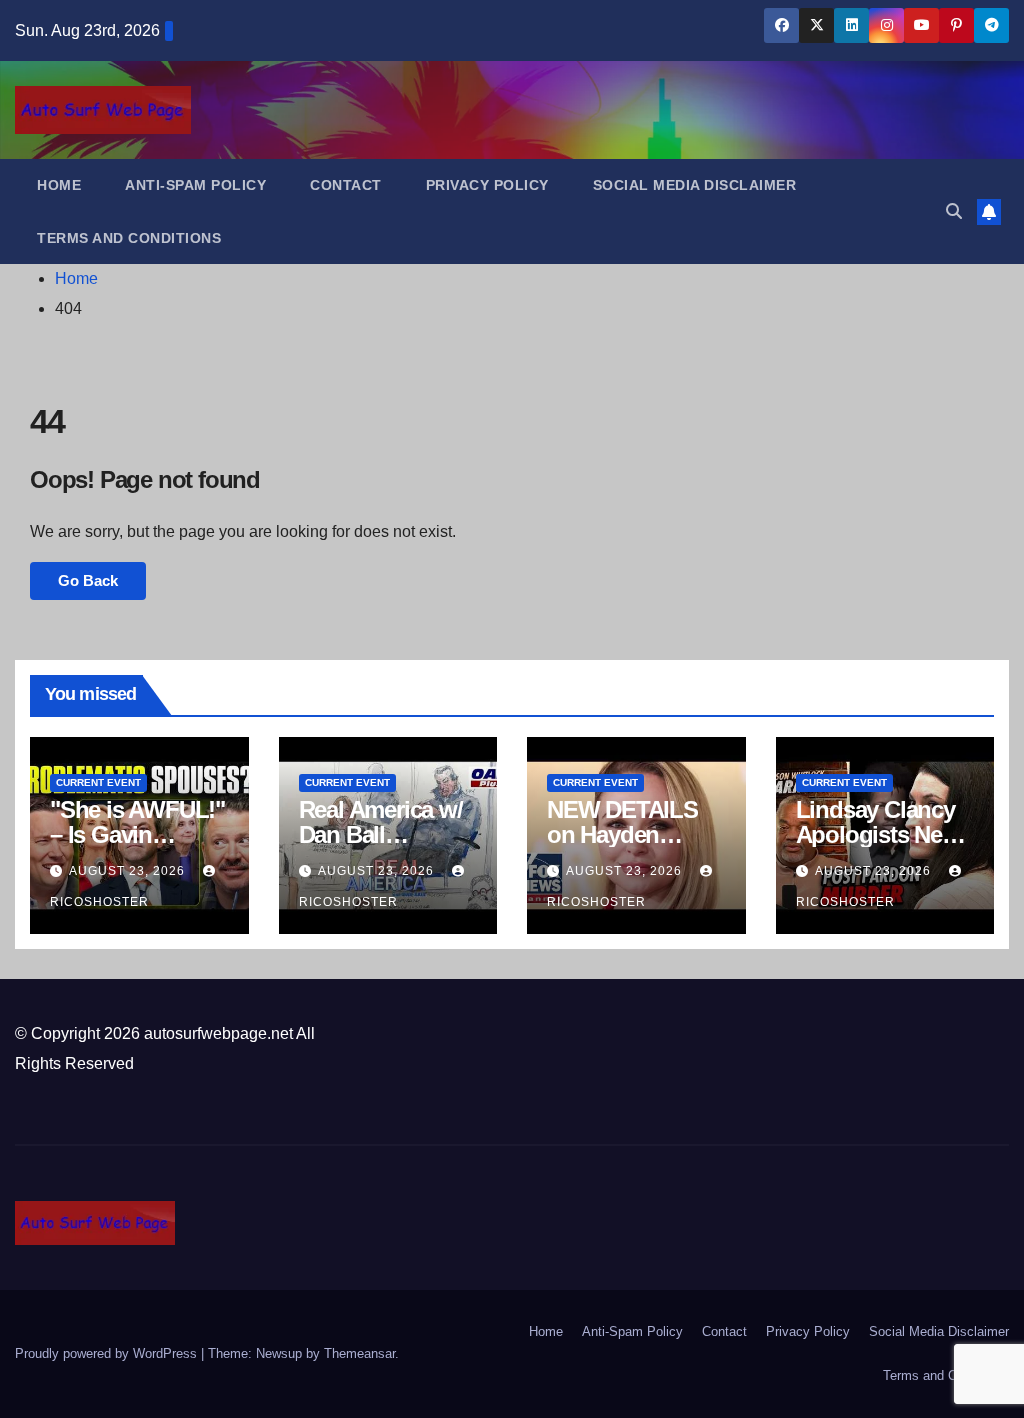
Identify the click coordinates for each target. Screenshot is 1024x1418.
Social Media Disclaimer (695, 185)
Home (59, 185)
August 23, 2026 (129, 871)
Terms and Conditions (129, 238)
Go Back (88, 580)
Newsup (279, 1353)
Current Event (98, 782)
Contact (346, 185)
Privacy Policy (487, 185)
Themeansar (359, 1353)
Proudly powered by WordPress (108, 1353)
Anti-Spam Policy (195, 185)
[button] (954, 211)
